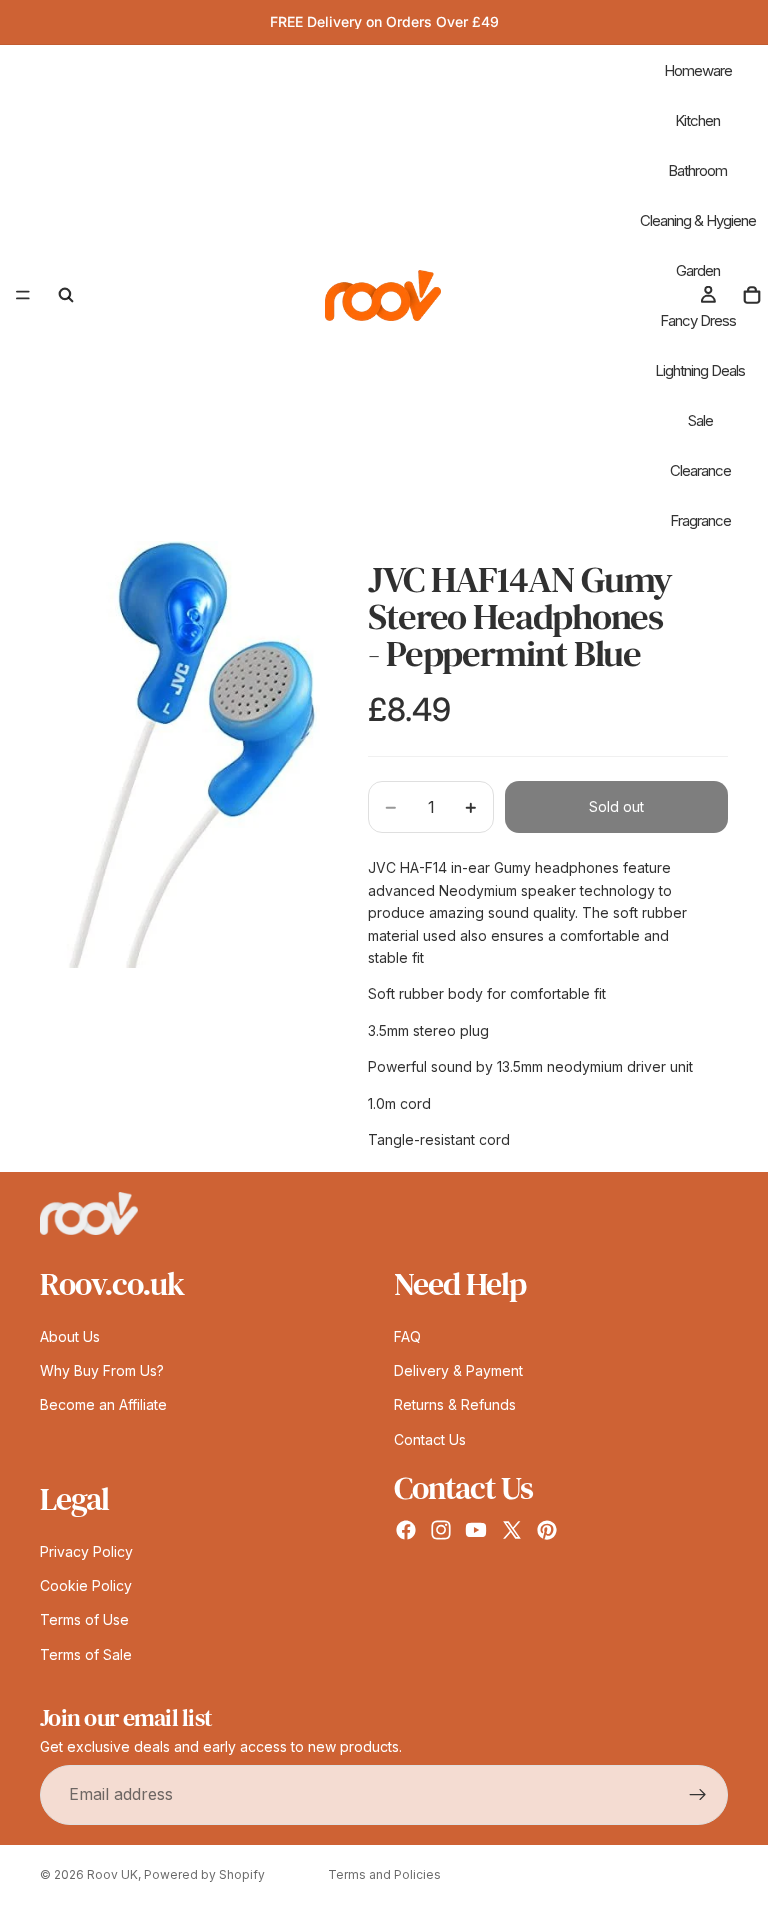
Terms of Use (84, 1619)
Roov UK (112, 1874)
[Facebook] (406, 1530)
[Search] (66, 295)
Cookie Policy (86, 1585)
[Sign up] (698, 1794)
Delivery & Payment (458, 1370)
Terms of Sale (86, 1653)
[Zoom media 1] (180, 754)
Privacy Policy (86, 1550)
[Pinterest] (547, 1530)
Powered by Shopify (204, 1874)
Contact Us (430, 1438)
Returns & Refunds (455, 1404)
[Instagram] (441, 1530)
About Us (70, 1335)
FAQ (407, 1335)
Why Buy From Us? (102, 1370)
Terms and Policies (384, 1874)
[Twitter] (512, 1530)
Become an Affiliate (103, 1404)
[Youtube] (476, 1530)
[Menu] (23, 295)
